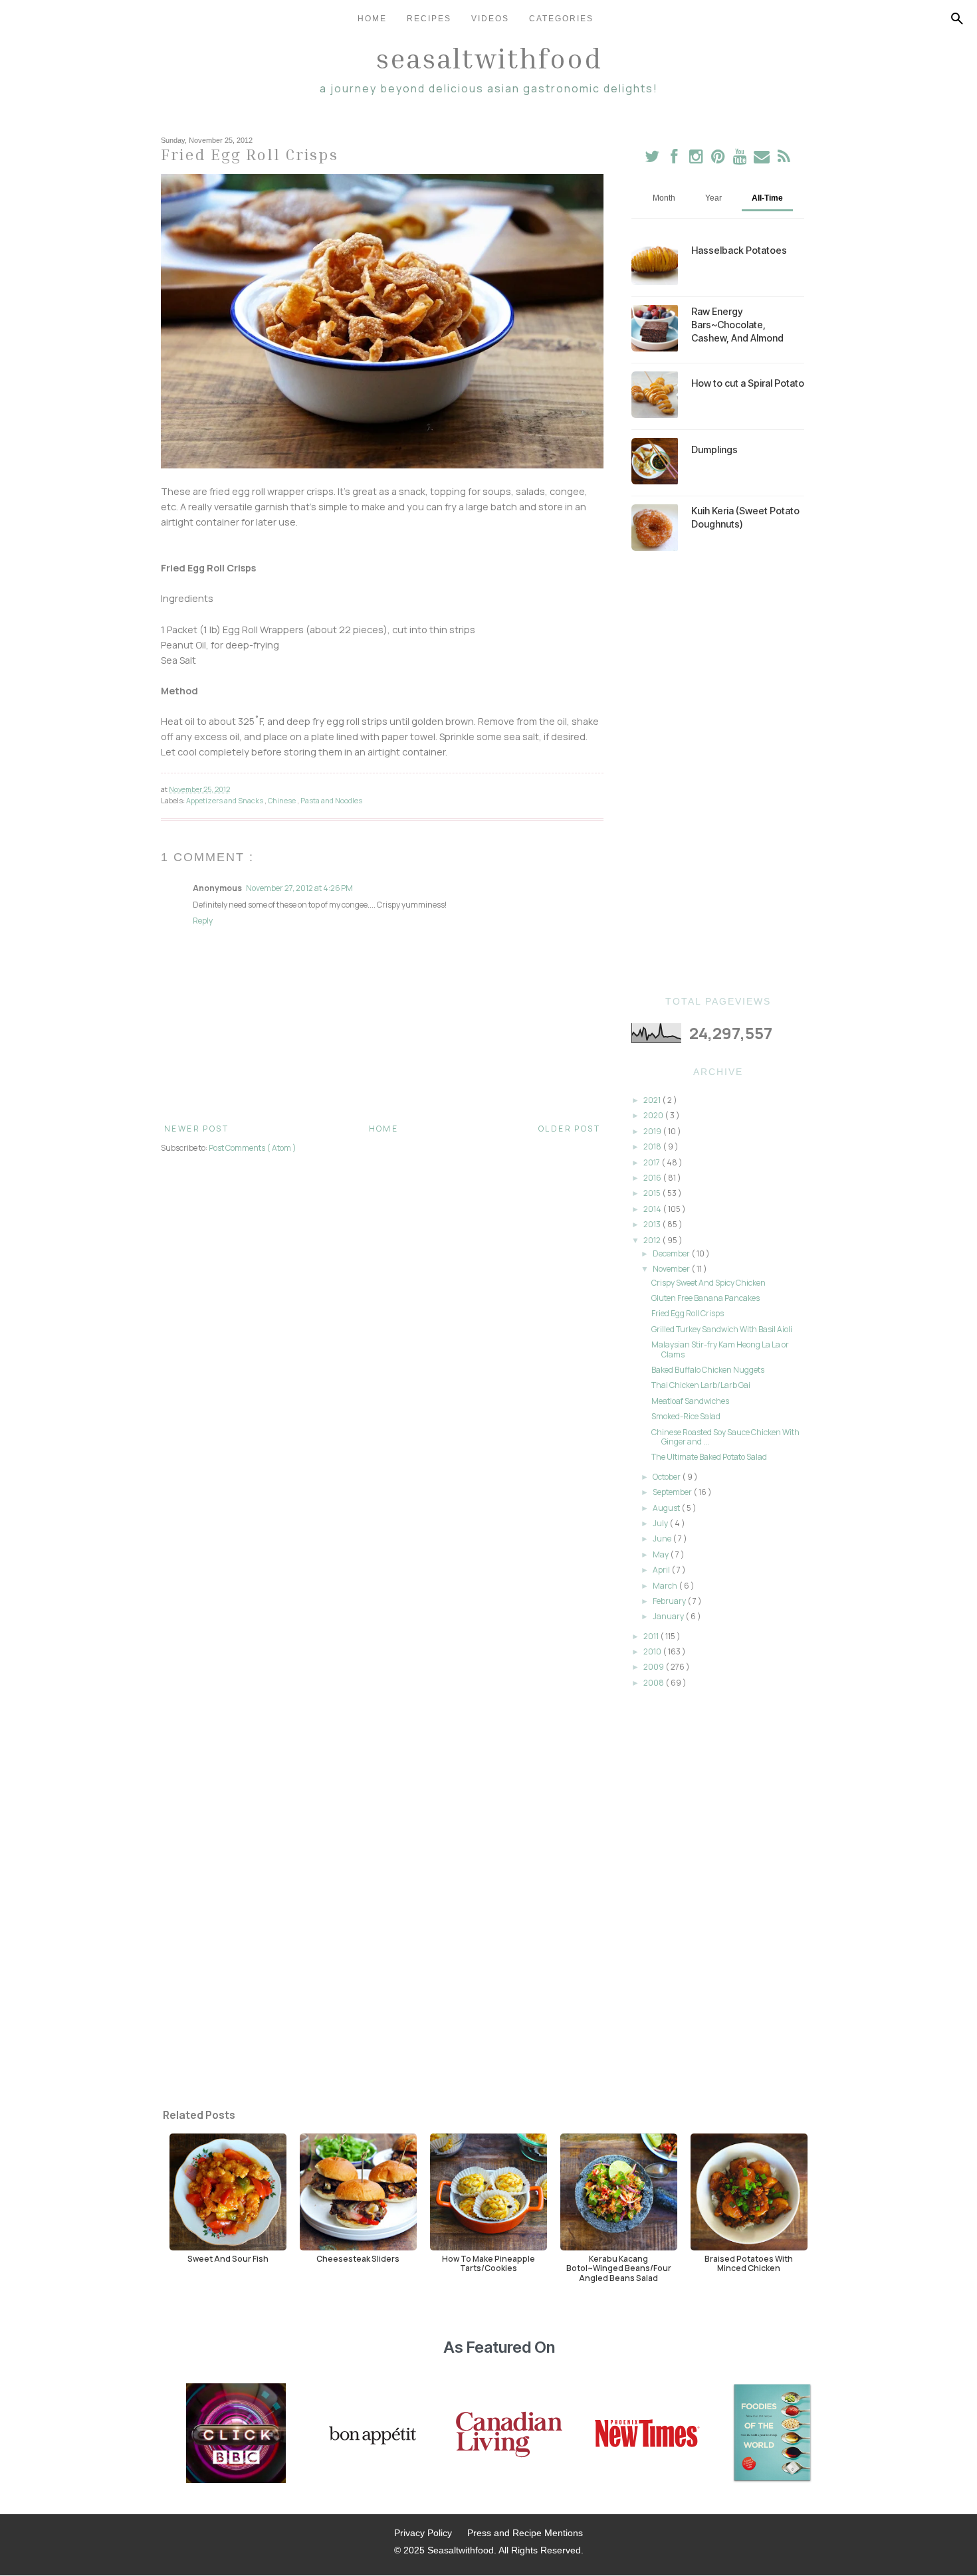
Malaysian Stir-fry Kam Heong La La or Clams (720, 1349)
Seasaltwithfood (489, 58)
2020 (654, 1115)
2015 (653, 1193)
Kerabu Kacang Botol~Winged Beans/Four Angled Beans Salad (619, 2268)
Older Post (569, 1129)
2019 (653, 1131)
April (662, 1570)
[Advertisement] (718, 773)
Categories (561, 19)
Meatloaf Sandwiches (690, 1401)
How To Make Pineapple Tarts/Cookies (489, 2263)
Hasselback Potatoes (739, 250)
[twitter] (652, 159)
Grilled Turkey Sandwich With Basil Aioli (722, 1329)
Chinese (282, 800)
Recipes (429, 19)
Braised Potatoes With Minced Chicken (749, 2263)
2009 (654, 1667)
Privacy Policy (423, 2533)
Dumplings (714, 449)
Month (664, 198)
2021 (653, 1100)
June (663, 1538)
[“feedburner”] (784, 159)
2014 (653, 1209)
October (667, 1477)
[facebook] (674, 159)
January (669, 1616)
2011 (652, 1636)
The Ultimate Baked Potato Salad (709, 1457)
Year (713, 198)
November (672, 1269)
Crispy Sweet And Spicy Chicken (708, 1283)
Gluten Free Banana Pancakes (706, 1298)
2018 (653, 1146)
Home (372, 19)
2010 (653, 1651)
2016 (653, 1178)
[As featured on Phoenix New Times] (647, 2434)
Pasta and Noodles (331, 800)
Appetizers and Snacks (225, 800)
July (661, 1523)
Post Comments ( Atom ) (253, 1148)
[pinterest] (719, 159)
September (673, 1492)
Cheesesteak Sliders (358, 2258)
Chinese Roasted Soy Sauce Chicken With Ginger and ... (725, 1437)
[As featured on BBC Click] (236, 2434)
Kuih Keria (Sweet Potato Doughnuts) (745, 517)
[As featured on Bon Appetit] (371, 2434)
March (666, 1586)
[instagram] (697, 159)
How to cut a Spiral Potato (748, 383)
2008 (654, 1683)
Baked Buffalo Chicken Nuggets (708, 1370)
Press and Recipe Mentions (525, 2533)
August (667, 1508)
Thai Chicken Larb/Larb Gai (701, 1385)
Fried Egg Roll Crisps (688, 1313)
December (672, 1253)
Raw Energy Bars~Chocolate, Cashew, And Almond (737, 325)
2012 (653, 1240)
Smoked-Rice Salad (686, 1416)
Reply (203, 921)
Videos (490, 19)
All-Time (767, 198)
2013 (653, 1224)
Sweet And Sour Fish (228, 2258)
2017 (652, 1162)
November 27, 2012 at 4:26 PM (299, 888)
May (661, 1554)
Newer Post (196, 1129)
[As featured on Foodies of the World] (772, 2434)
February (670, 1601)
